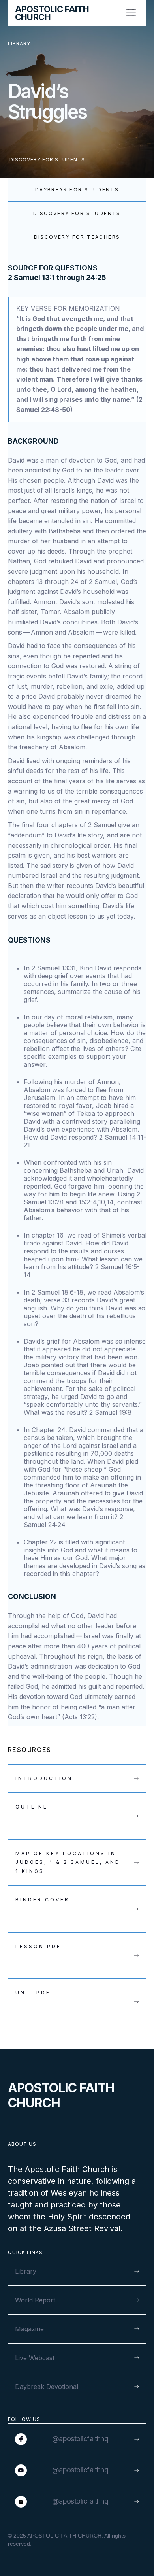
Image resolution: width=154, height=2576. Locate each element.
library (19, 44)
